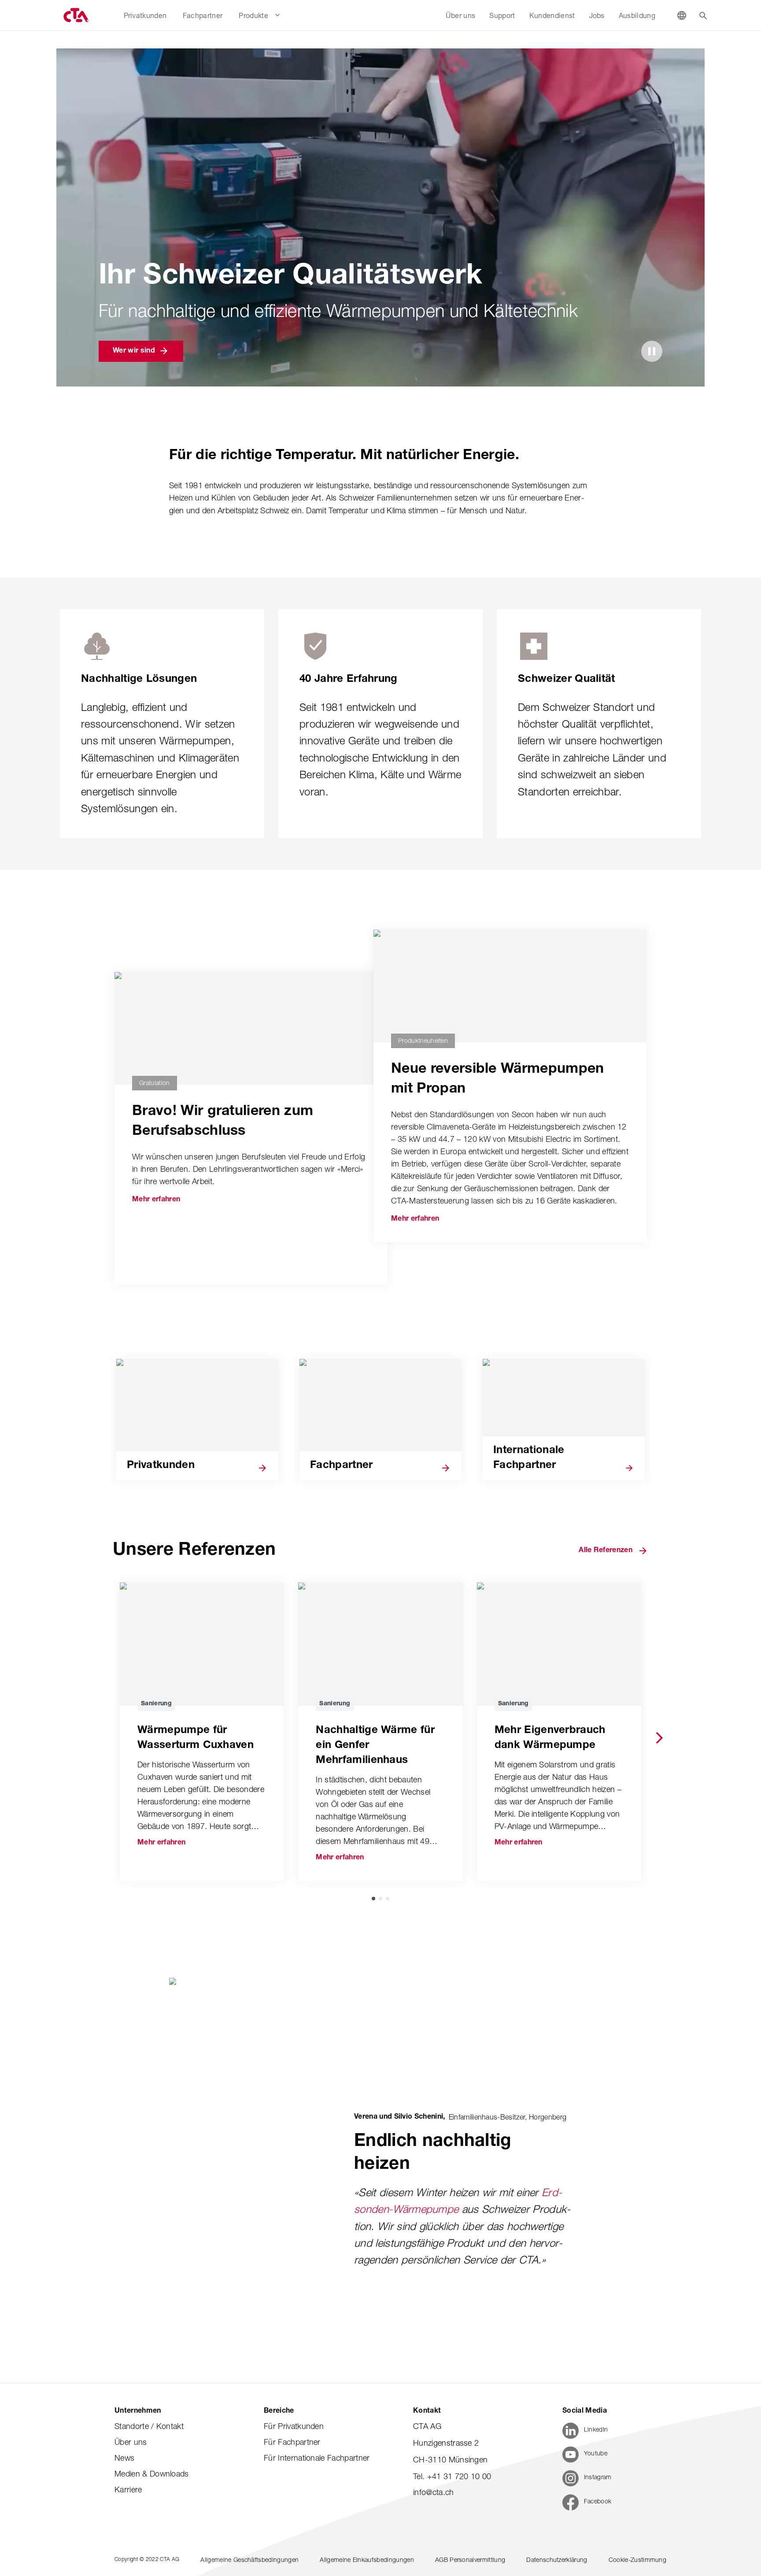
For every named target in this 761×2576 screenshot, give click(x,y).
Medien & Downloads (152, 2474)
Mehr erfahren (156, 1200)
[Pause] (652, 351)
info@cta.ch (434, 2492)
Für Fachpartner (292, 2442)
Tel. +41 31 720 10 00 (452, 2476)
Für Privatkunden (294, 2426)
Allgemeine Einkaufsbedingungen (367, 2559)
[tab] (373, 1899)
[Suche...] (703, 15)
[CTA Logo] (75, 15)
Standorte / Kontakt (149, 2426)
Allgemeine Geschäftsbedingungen (249, 2559)
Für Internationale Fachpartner (317, 2458)
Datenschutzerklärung (557, 2559)
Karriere (128, 2490)
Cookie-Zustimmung (637, 2559)
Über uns (131, 2442)
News (124, 2458)
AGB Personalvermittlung (470, 2559)
